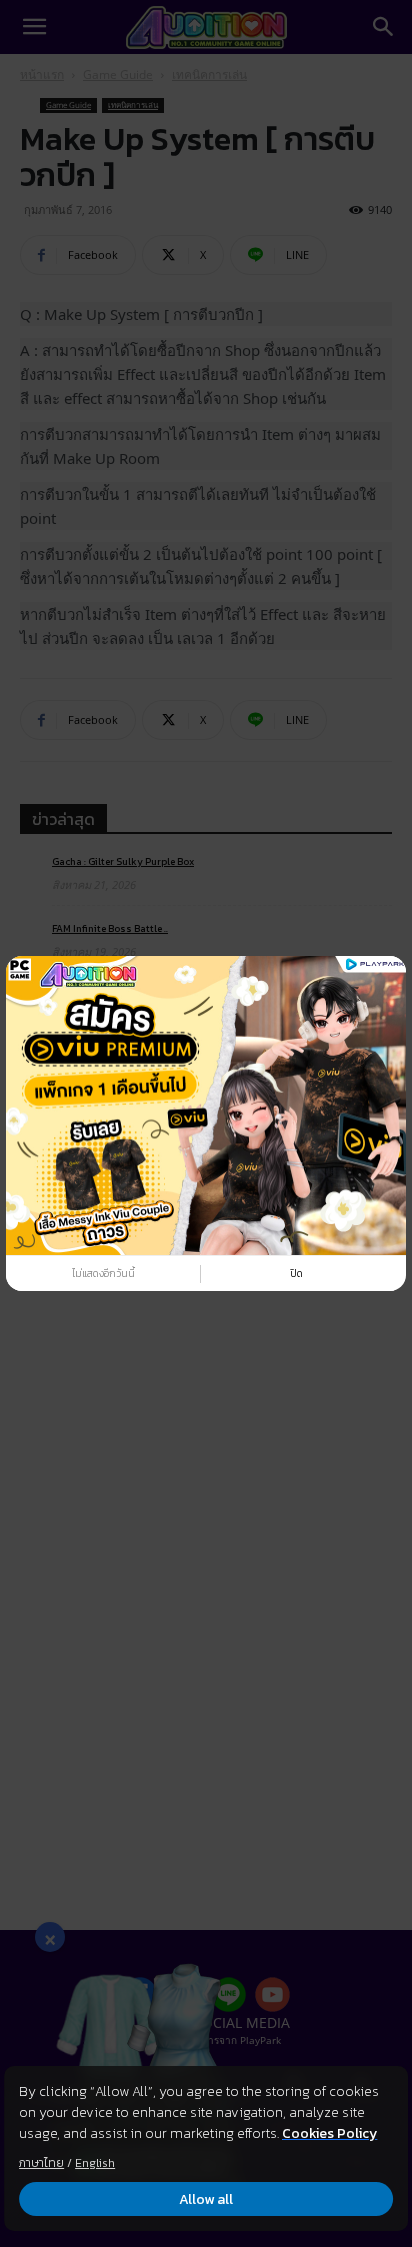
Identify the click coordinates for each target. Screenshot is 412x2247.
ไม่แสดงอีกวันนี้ (103, 1273)
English (95, 2163)
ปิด (296, 1273)
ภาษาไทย (41, 2163)
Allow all (206, 2199)
